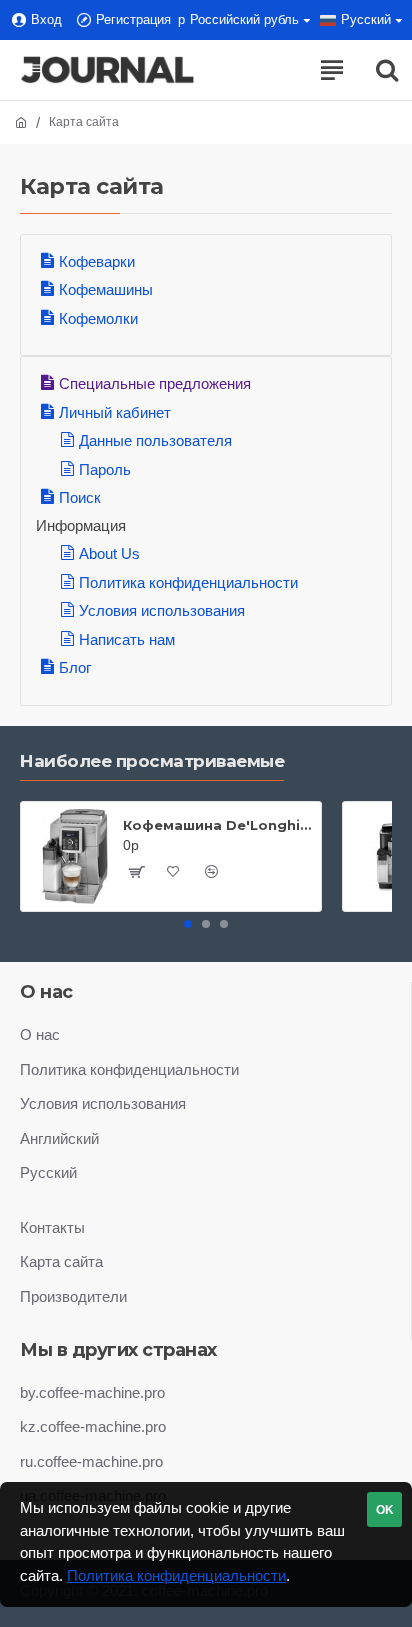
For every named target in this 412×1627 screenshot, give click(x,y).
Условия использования (162, 610)
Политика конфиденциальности (188, 582)
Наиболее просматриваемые (152, 761)
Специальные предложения (155, 383)
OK (385, 1510)
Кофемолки (98, 318)
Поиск (80, 497)
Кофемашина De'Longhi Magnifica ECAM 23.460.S (218, 825)
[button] (188, 924)
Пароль (105, 469)
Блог (75, 667)
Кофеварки (97, 261)
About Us (109, 553)
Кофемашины (106, 289)
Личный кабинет (115, 412)
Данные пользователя (155, 440)
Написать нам (127, 639)
